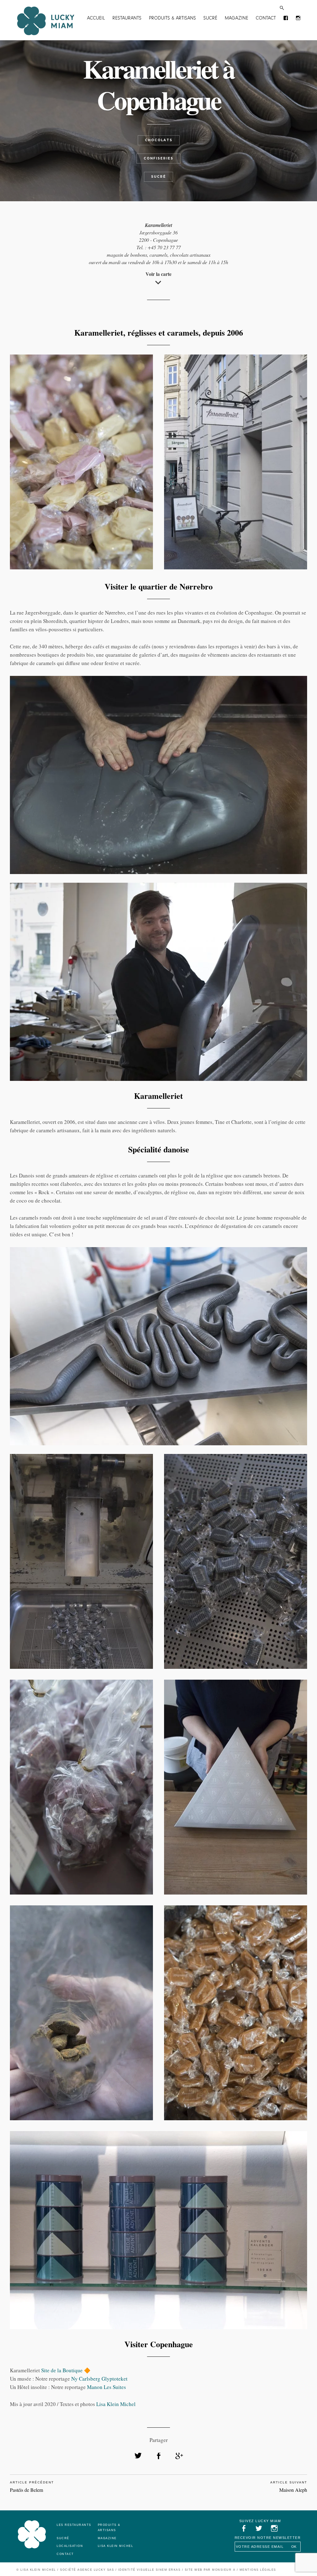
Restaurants (127, 18)
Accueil (96, 18)
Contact (266, 18)
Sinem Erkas (168, 2570)
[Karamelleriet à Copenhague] (138, 2456)
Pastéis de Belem (26, 2490)
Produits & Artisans (172, 18)
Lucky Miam (32, 2535)
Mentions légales (258, 2570)
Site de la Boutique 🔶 (66, 2370)
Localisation (70, 2546)
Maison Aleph (293, 2490)
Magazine (237, 18)
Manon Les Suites (106, 2387)
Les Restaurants (74, 2525)
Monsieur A (224, 2570)
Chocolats (159, 140)
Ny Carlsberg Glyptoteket (99, 2379)
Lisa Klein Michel (116, 2404)
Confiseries (158, 158)
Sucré (210, 18)
